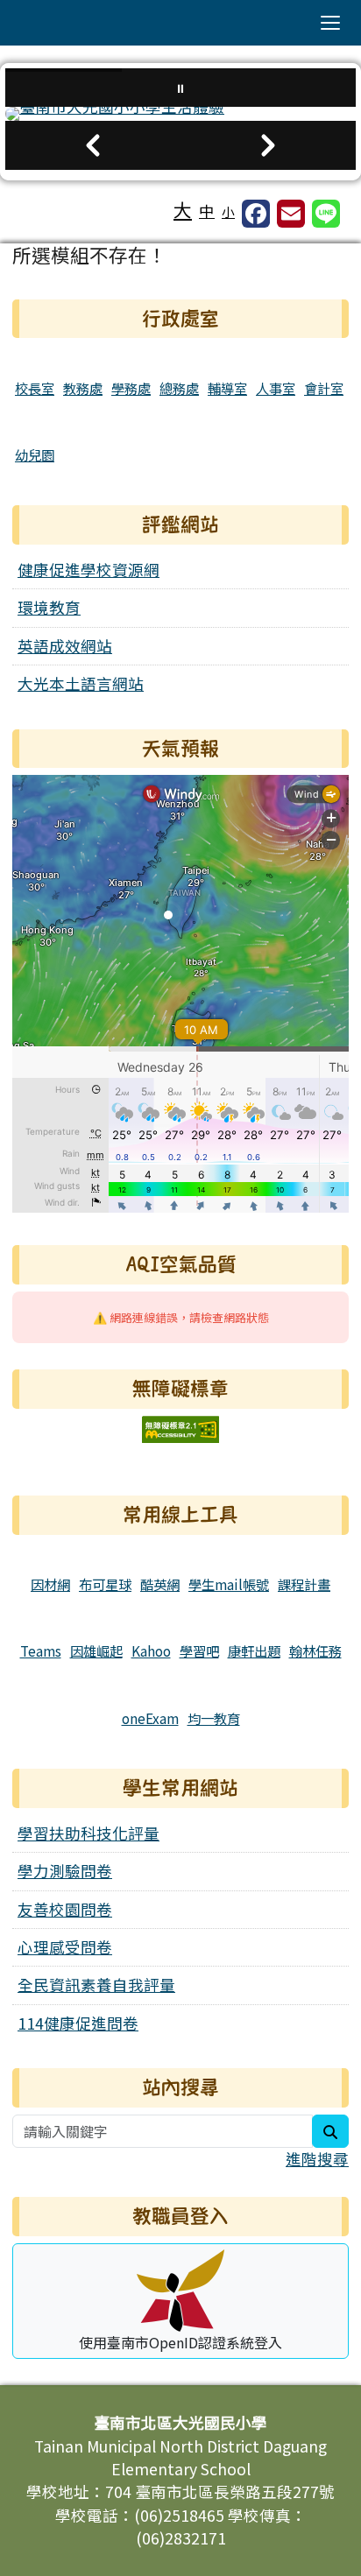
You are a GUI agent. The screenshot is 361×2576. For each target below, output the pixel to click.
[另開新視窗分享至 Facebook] (256, 214)
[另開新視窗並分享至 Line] (326, 214)
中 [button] (207, 211)
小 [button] (228, 211)
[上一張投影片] (93, 145)
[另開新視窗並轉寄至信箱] (291, 214)
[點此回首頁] (180, 114)
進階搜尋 (317, 2159)
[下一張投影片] (268, 145)
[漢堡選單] (330, 23)
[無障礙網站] (180, 1427)
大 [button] (183, 209)
